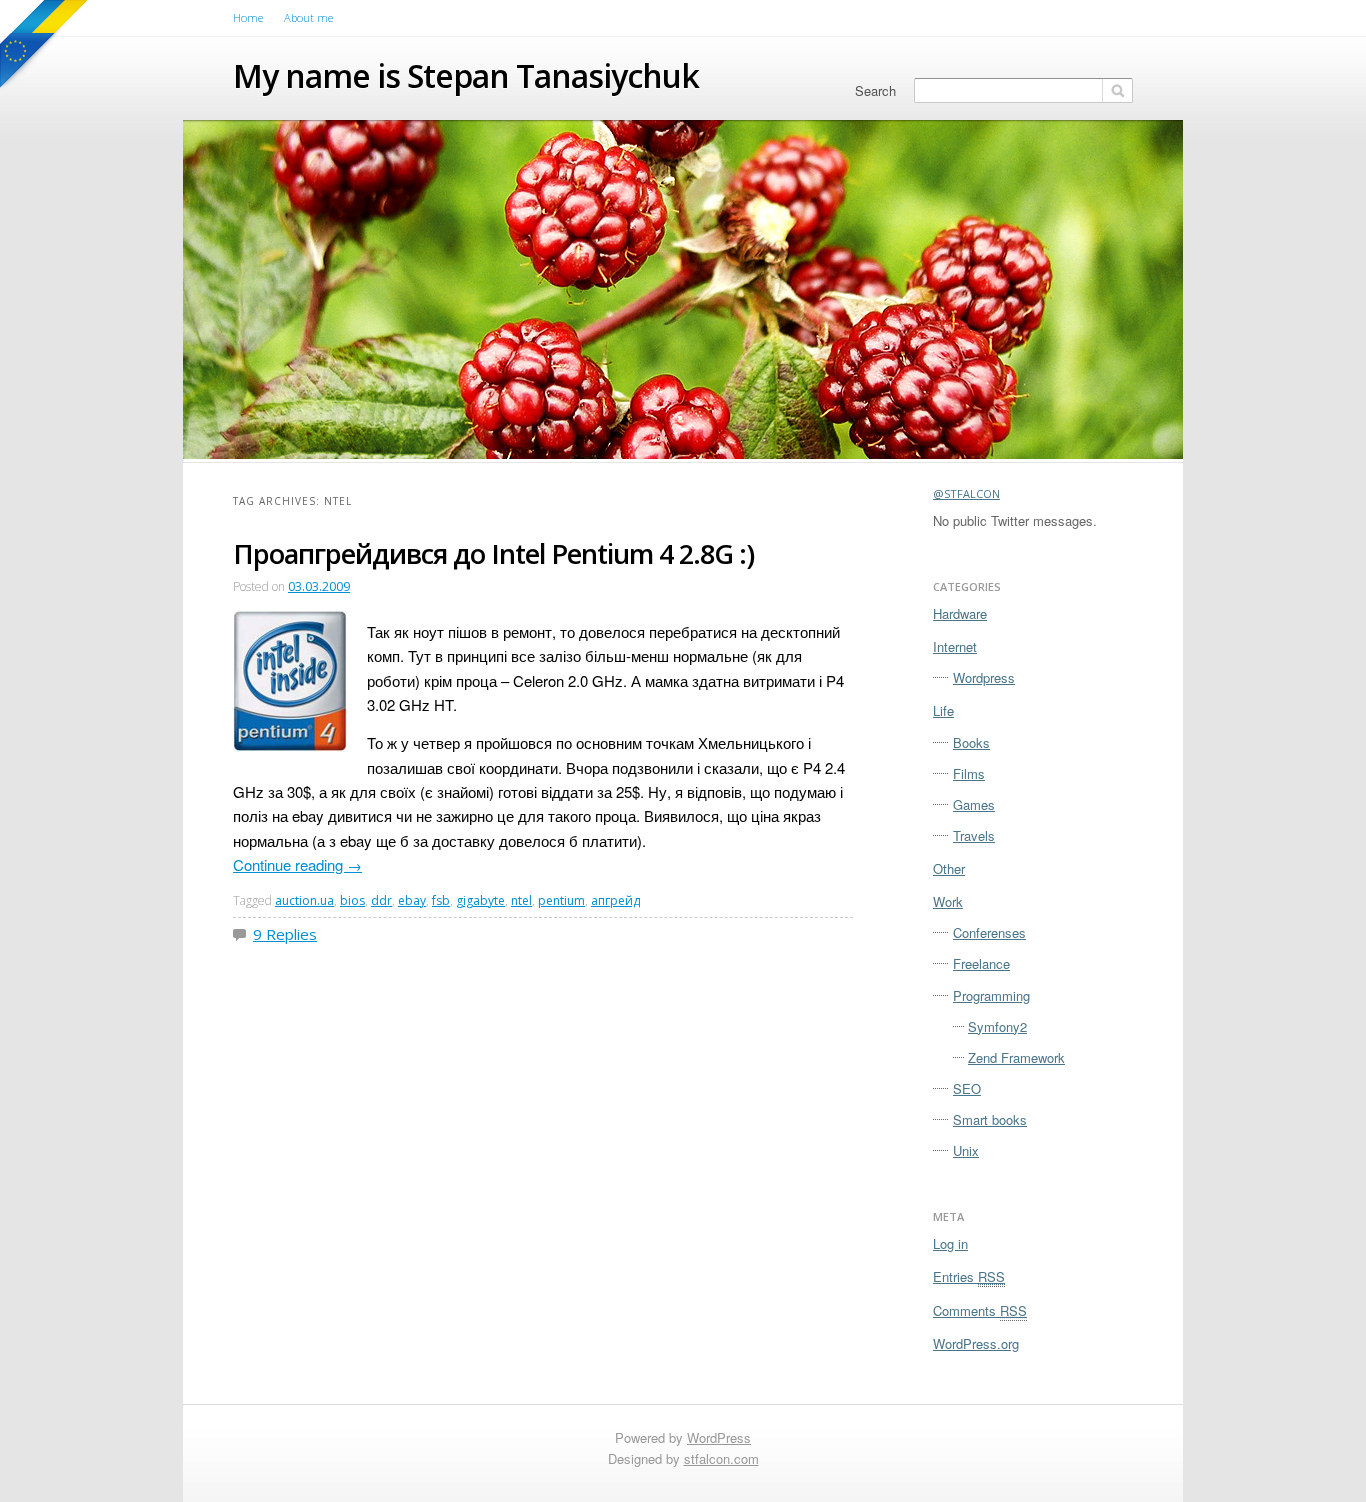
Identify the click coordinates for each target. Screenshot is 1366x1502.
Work (948, 901)
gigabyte (480, 900)
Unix (966, 1150)
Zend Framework (1016, 1057)
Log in (950, 1243)
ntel (521, 900)
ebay (412, 900)
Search (875, 90)
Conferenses (989, 932)
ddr (381, 900)
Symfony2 (997, 1026)
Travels (974, 835)
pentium (561, 900)
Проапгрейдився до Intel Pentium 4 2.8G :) (493, 553)
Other (949, 868)
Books (971, 742)
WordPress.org (976, 1343)
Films (969, 773)
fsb (441, 900)
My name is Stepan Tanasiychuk (466, 75)
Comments (980, 1310)
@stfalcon (966, 493)
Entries (969, 1276)
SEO (967, 1088)
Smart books (990, 1119)
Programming (991, 995)
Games (974, 804)
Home (248, 17)
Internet (955, 646)
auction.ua (304, 900)
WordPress (719, 1437)
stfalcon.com (721, 1458)
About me (308, 17)
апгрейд (615, 900)
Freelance (981, 963)
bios (352, 900)
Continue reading (297, 864)
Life (943, 710)
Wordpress (984, 677)
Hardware (960, 613)
